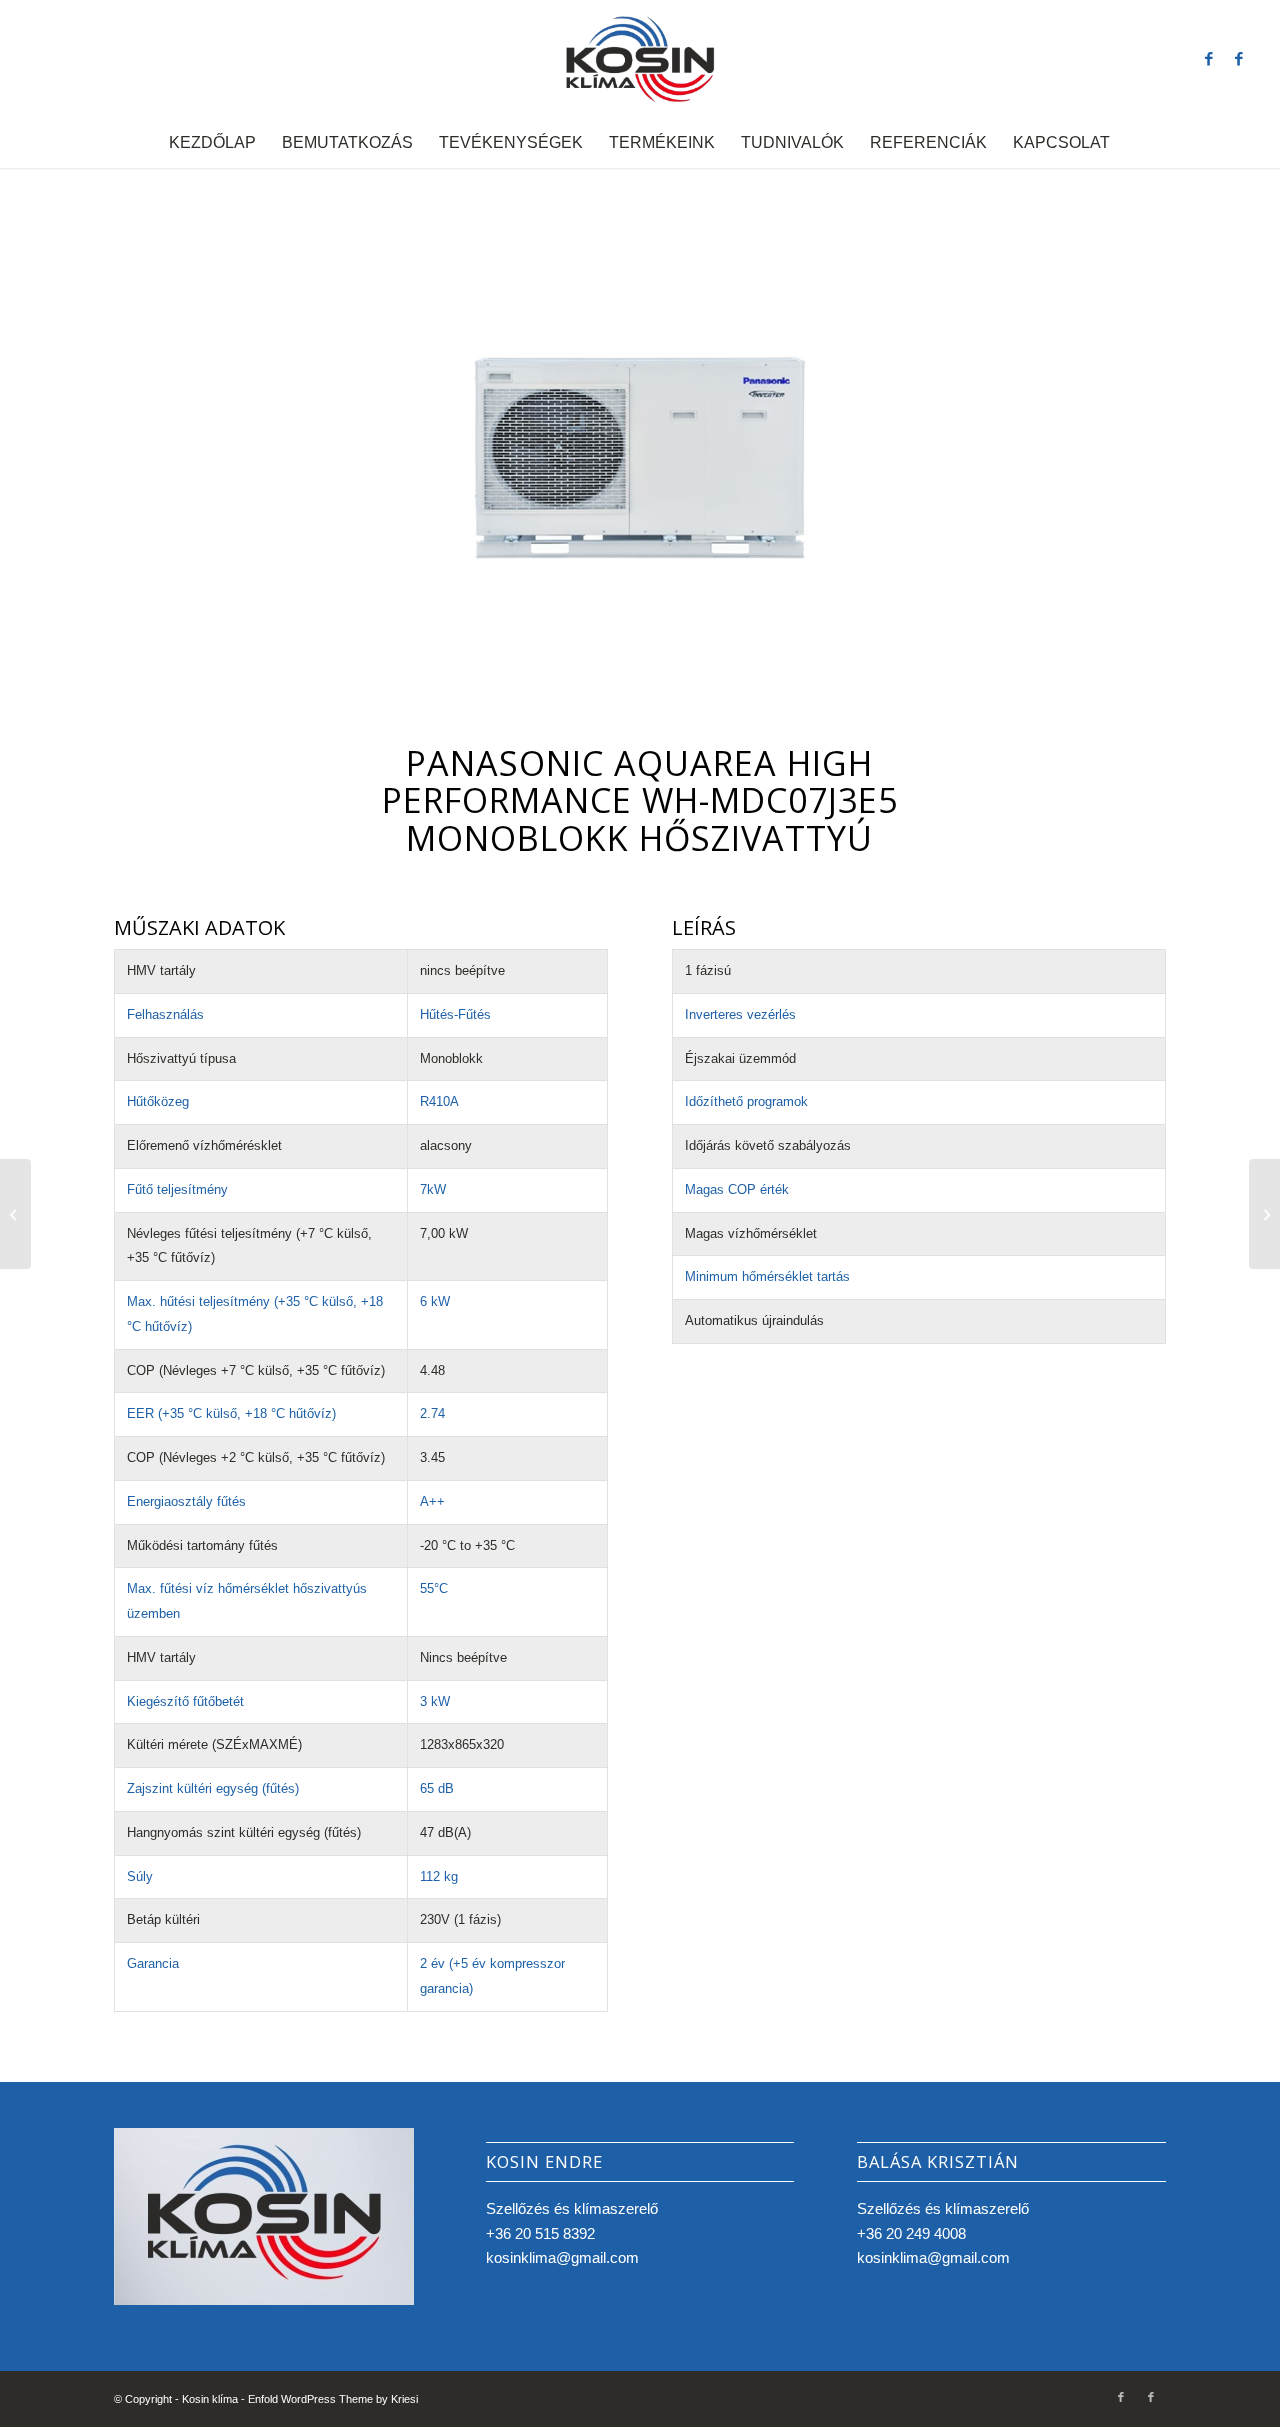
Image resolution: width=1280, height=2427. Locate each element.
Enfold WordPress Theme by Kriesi (333, 2399)
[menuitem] (212, 143)
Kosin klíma (210, 2399)
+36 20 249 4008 (911, 2233)
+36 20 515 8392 (540, 2233)
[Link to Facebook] (1209, 59)
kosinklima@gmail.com (562, 2257)
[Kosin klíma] (640, 59)
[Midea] (15, 1214)
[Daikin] (1264, 1214)
